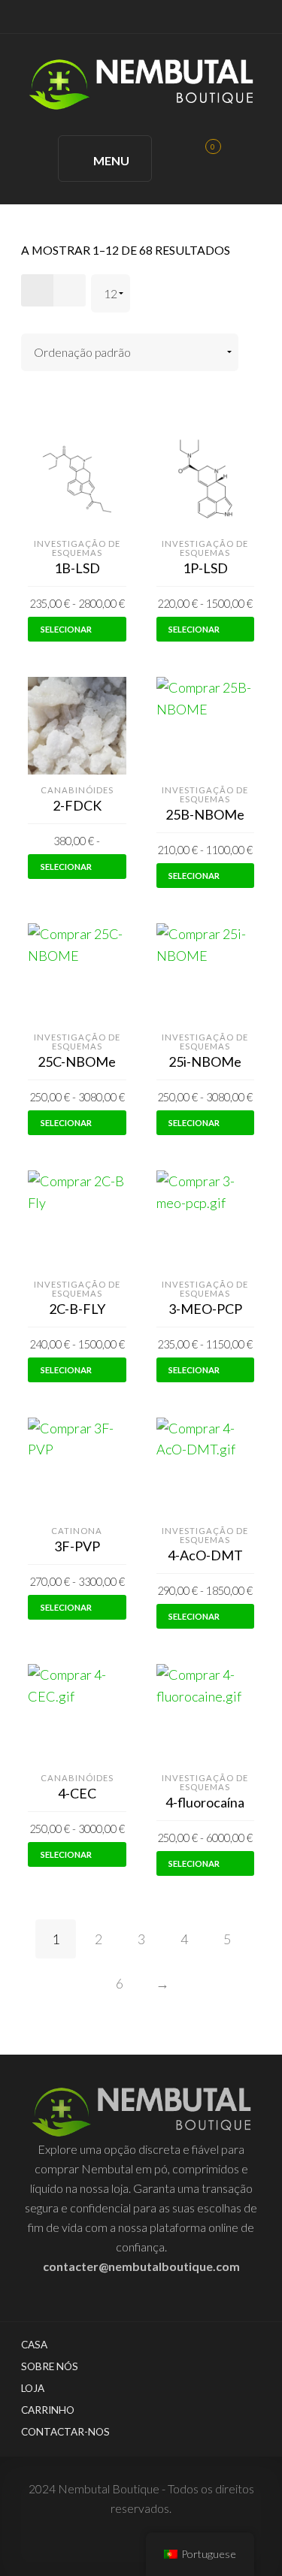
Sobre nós (50, 2366)
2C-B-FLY (77, 1309)
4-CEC (77, 1793)
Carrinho (48, 2410)
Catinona (77, 1531)
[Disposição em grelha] (37, 290)
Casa (34, 2345)
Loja (33, 2388)
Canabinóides (77, 790)
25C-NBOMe (77, 1062)
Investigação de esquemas (77, 548)
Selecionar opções (66, 633)
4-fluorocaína (205, 1802)
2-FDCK (77, 805)
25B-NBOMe (205, 814)
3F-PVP (77, 1546)
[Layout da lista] (70, 290)
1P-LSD (205, 568)
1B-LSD (77, 568)
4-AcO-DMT (205, 1555)
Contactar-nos (65, 2432)
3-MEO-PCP (205, 1309)
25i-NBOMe (205, 1062)
